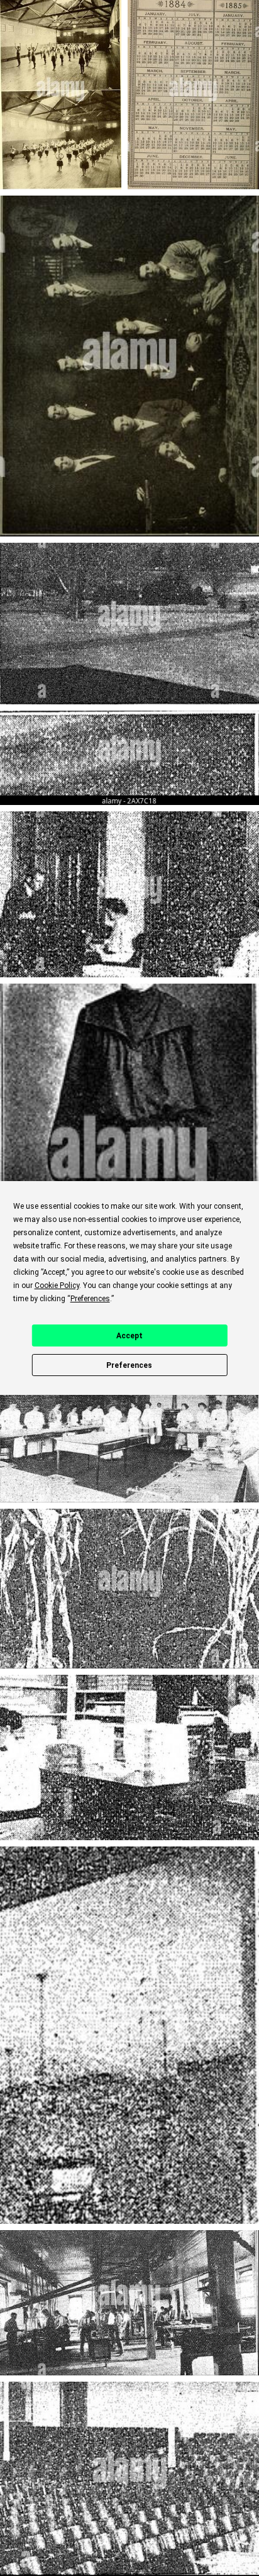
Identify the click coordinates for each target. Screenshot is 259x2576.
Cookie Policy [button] (57, 1285)
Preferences (129, 1365)
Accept (129, 1336)
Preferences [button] (90, 1299)
